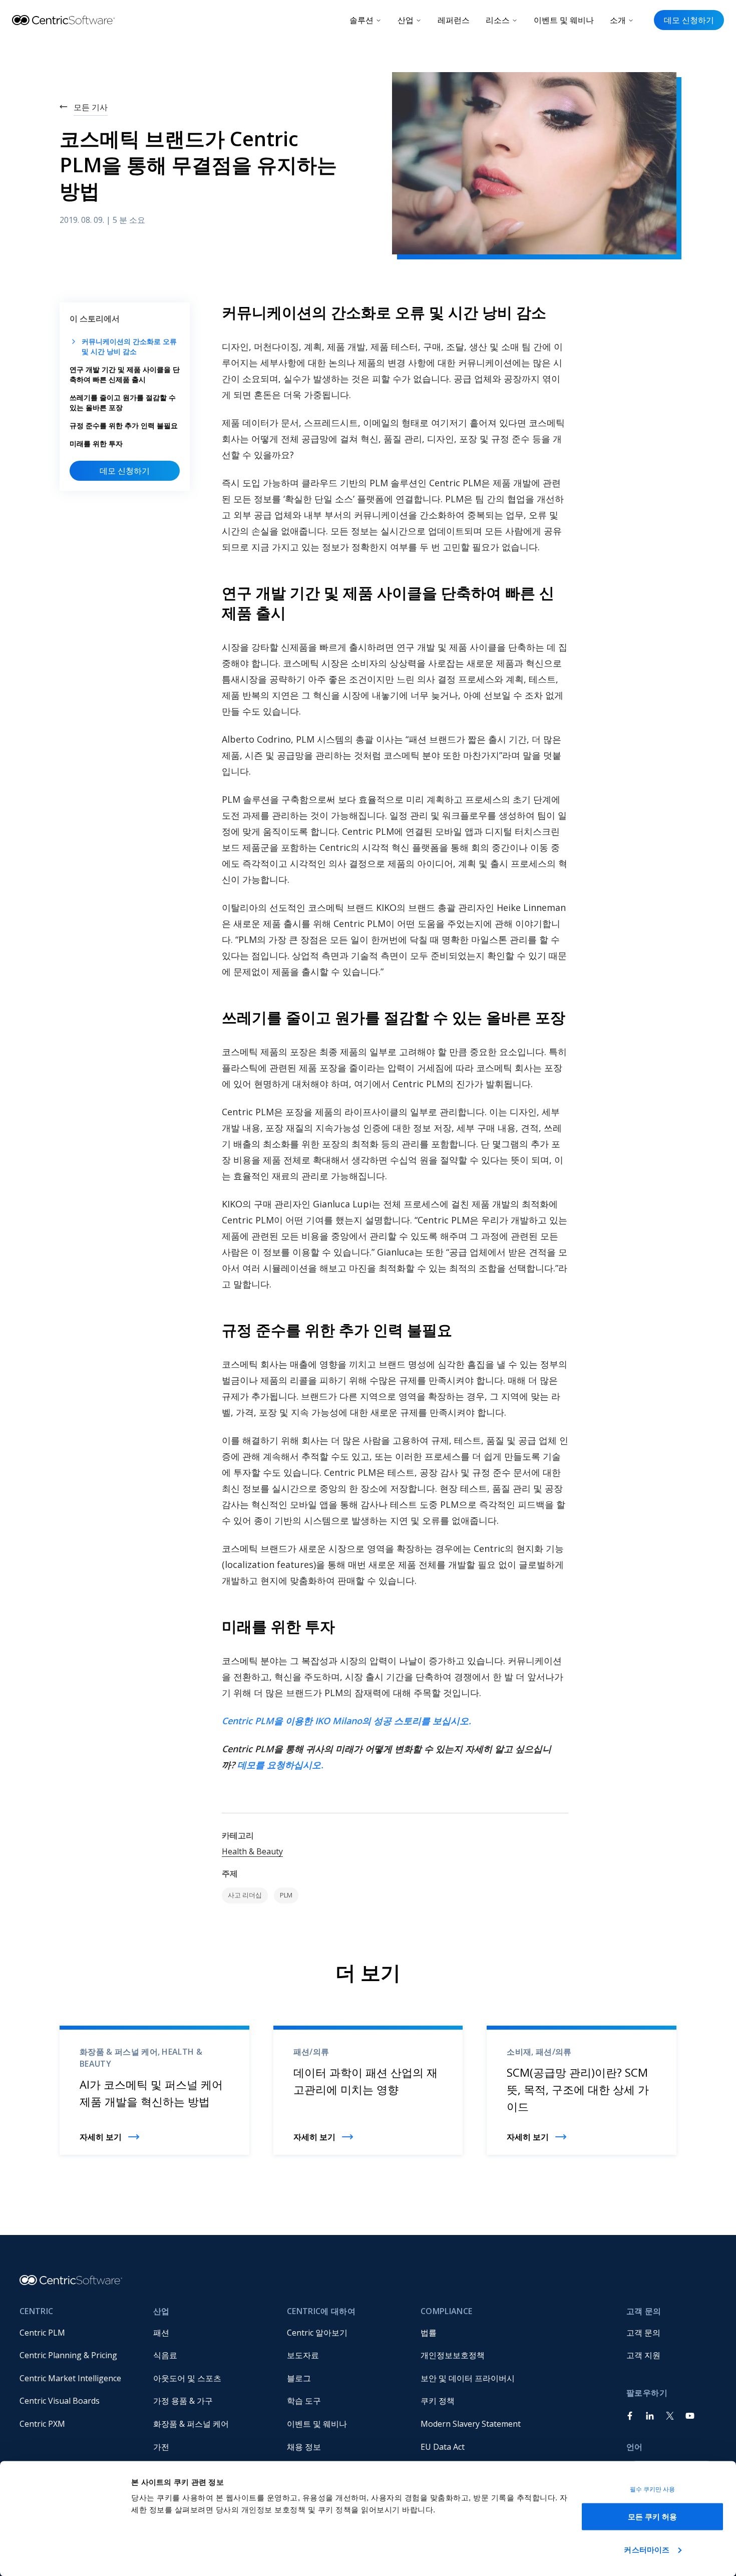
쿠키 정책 (438, 2401)
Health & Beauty (252, 1851)
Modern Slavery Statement (471, 2424)
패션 (161, 2333)
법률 (429, 2333)
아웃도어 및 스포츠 (187, 2378)
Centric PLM (42, 2333)
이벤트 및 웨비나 (564, 20)
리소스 (498, 20)
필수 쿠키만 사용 (653, 2489)
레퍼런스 (454, 20)
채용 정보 (304, 2447)
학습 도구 (304, 2401)
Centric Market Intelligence (70, 2378)
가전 (161, 2447)
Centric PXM (42, 2424)
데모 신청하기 (689, 20)
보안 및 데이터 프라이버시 (468, 2378)
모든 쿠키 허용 (653, 2517)
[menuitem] (78, 2333)
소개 (618, 20)
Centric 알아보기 (317, 2333)
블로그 (299, 2378)
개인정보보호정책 (453, 2355)
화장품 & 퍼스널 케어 (191, 2424)
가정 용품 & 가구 (183, 2401)
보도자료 (303, 2355)
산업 (406, 20)
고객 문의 (643, 2333)
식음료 (165, 2355)
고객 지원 (643, 2355)
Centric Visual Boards (60, 2401)
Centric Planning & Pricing (68, 2355)
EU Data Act (443, 2447)
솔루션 (361, 20)
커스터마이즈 (647, 2549)
